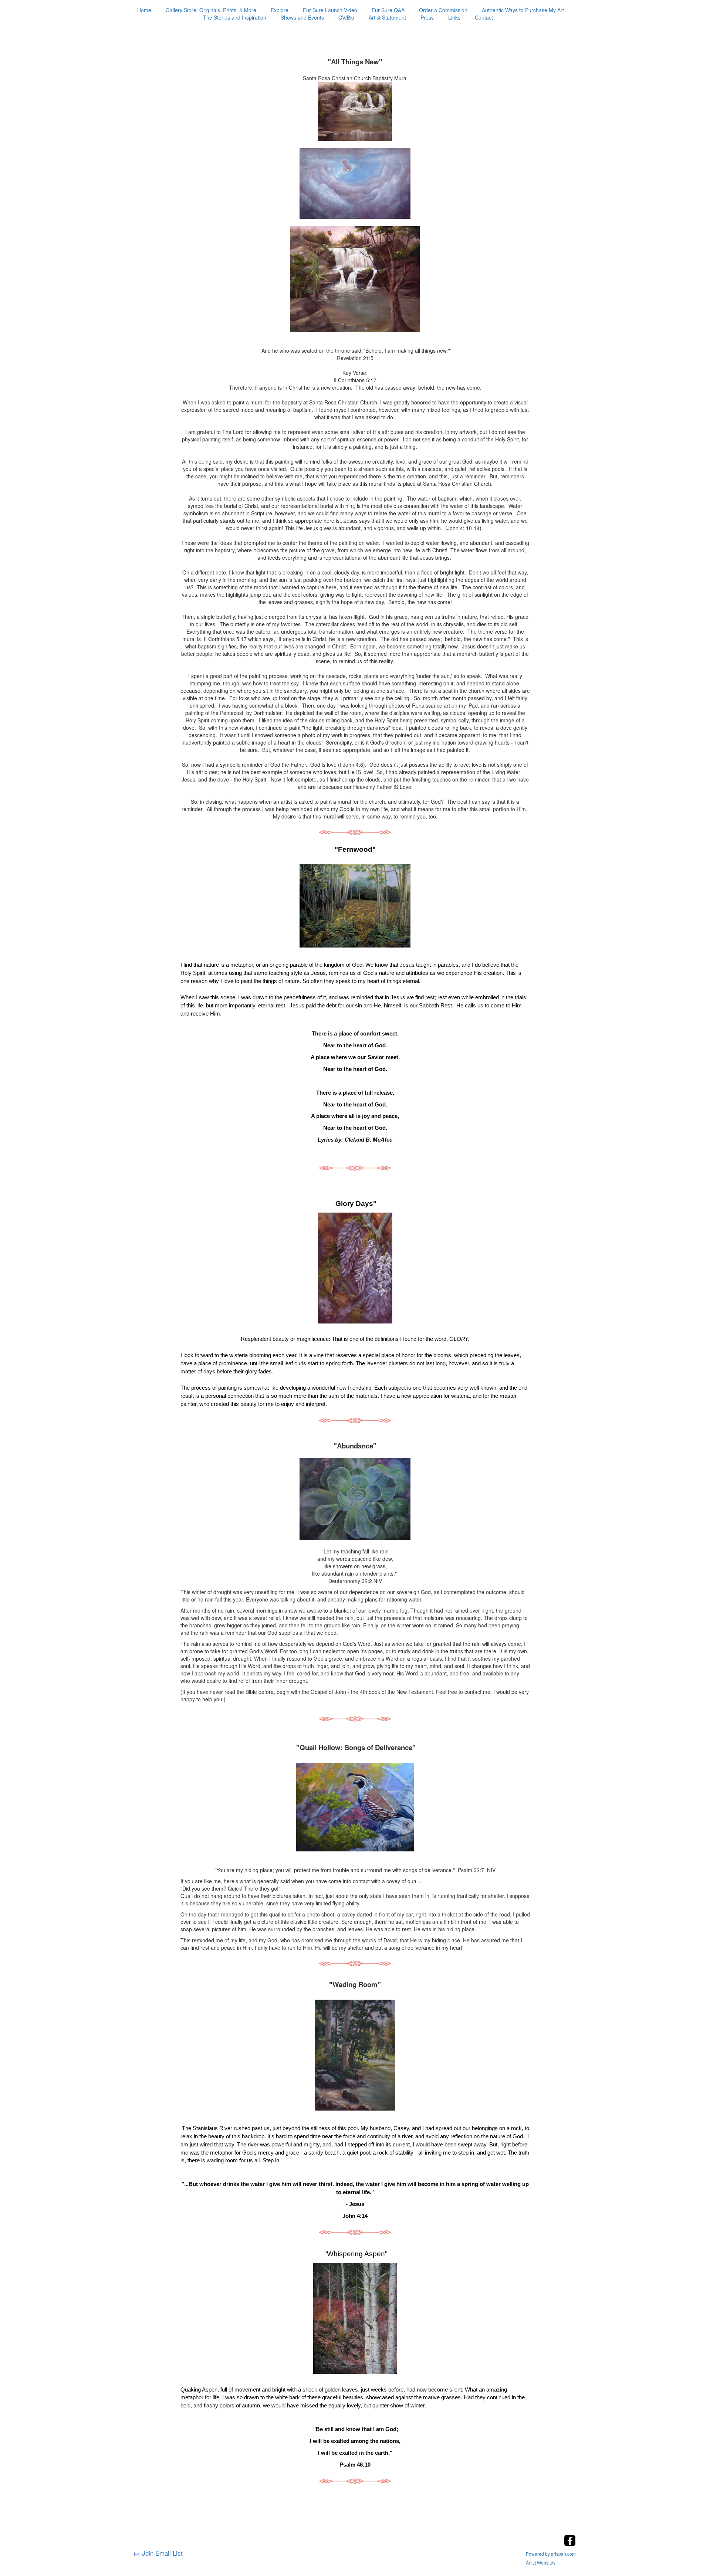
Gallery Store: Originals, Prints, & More (211, 10)
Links (454, 17)
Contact (484, 17)
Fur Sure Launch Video (330, 10)
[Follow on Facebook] (570, 2544)
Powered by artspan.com (551, 2554)
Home (144, 10)
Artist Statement (387, 17)
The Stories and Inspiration (235, 17)
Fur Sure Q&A (388, 10)
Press (427, 17)
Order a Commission (443, 10)
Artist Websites (541, 2563)
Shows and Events (302, 17)
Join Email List (162, 2553)
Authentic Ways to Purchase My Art (523, 10)
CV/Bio (346, 17)
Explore (280, 10)
